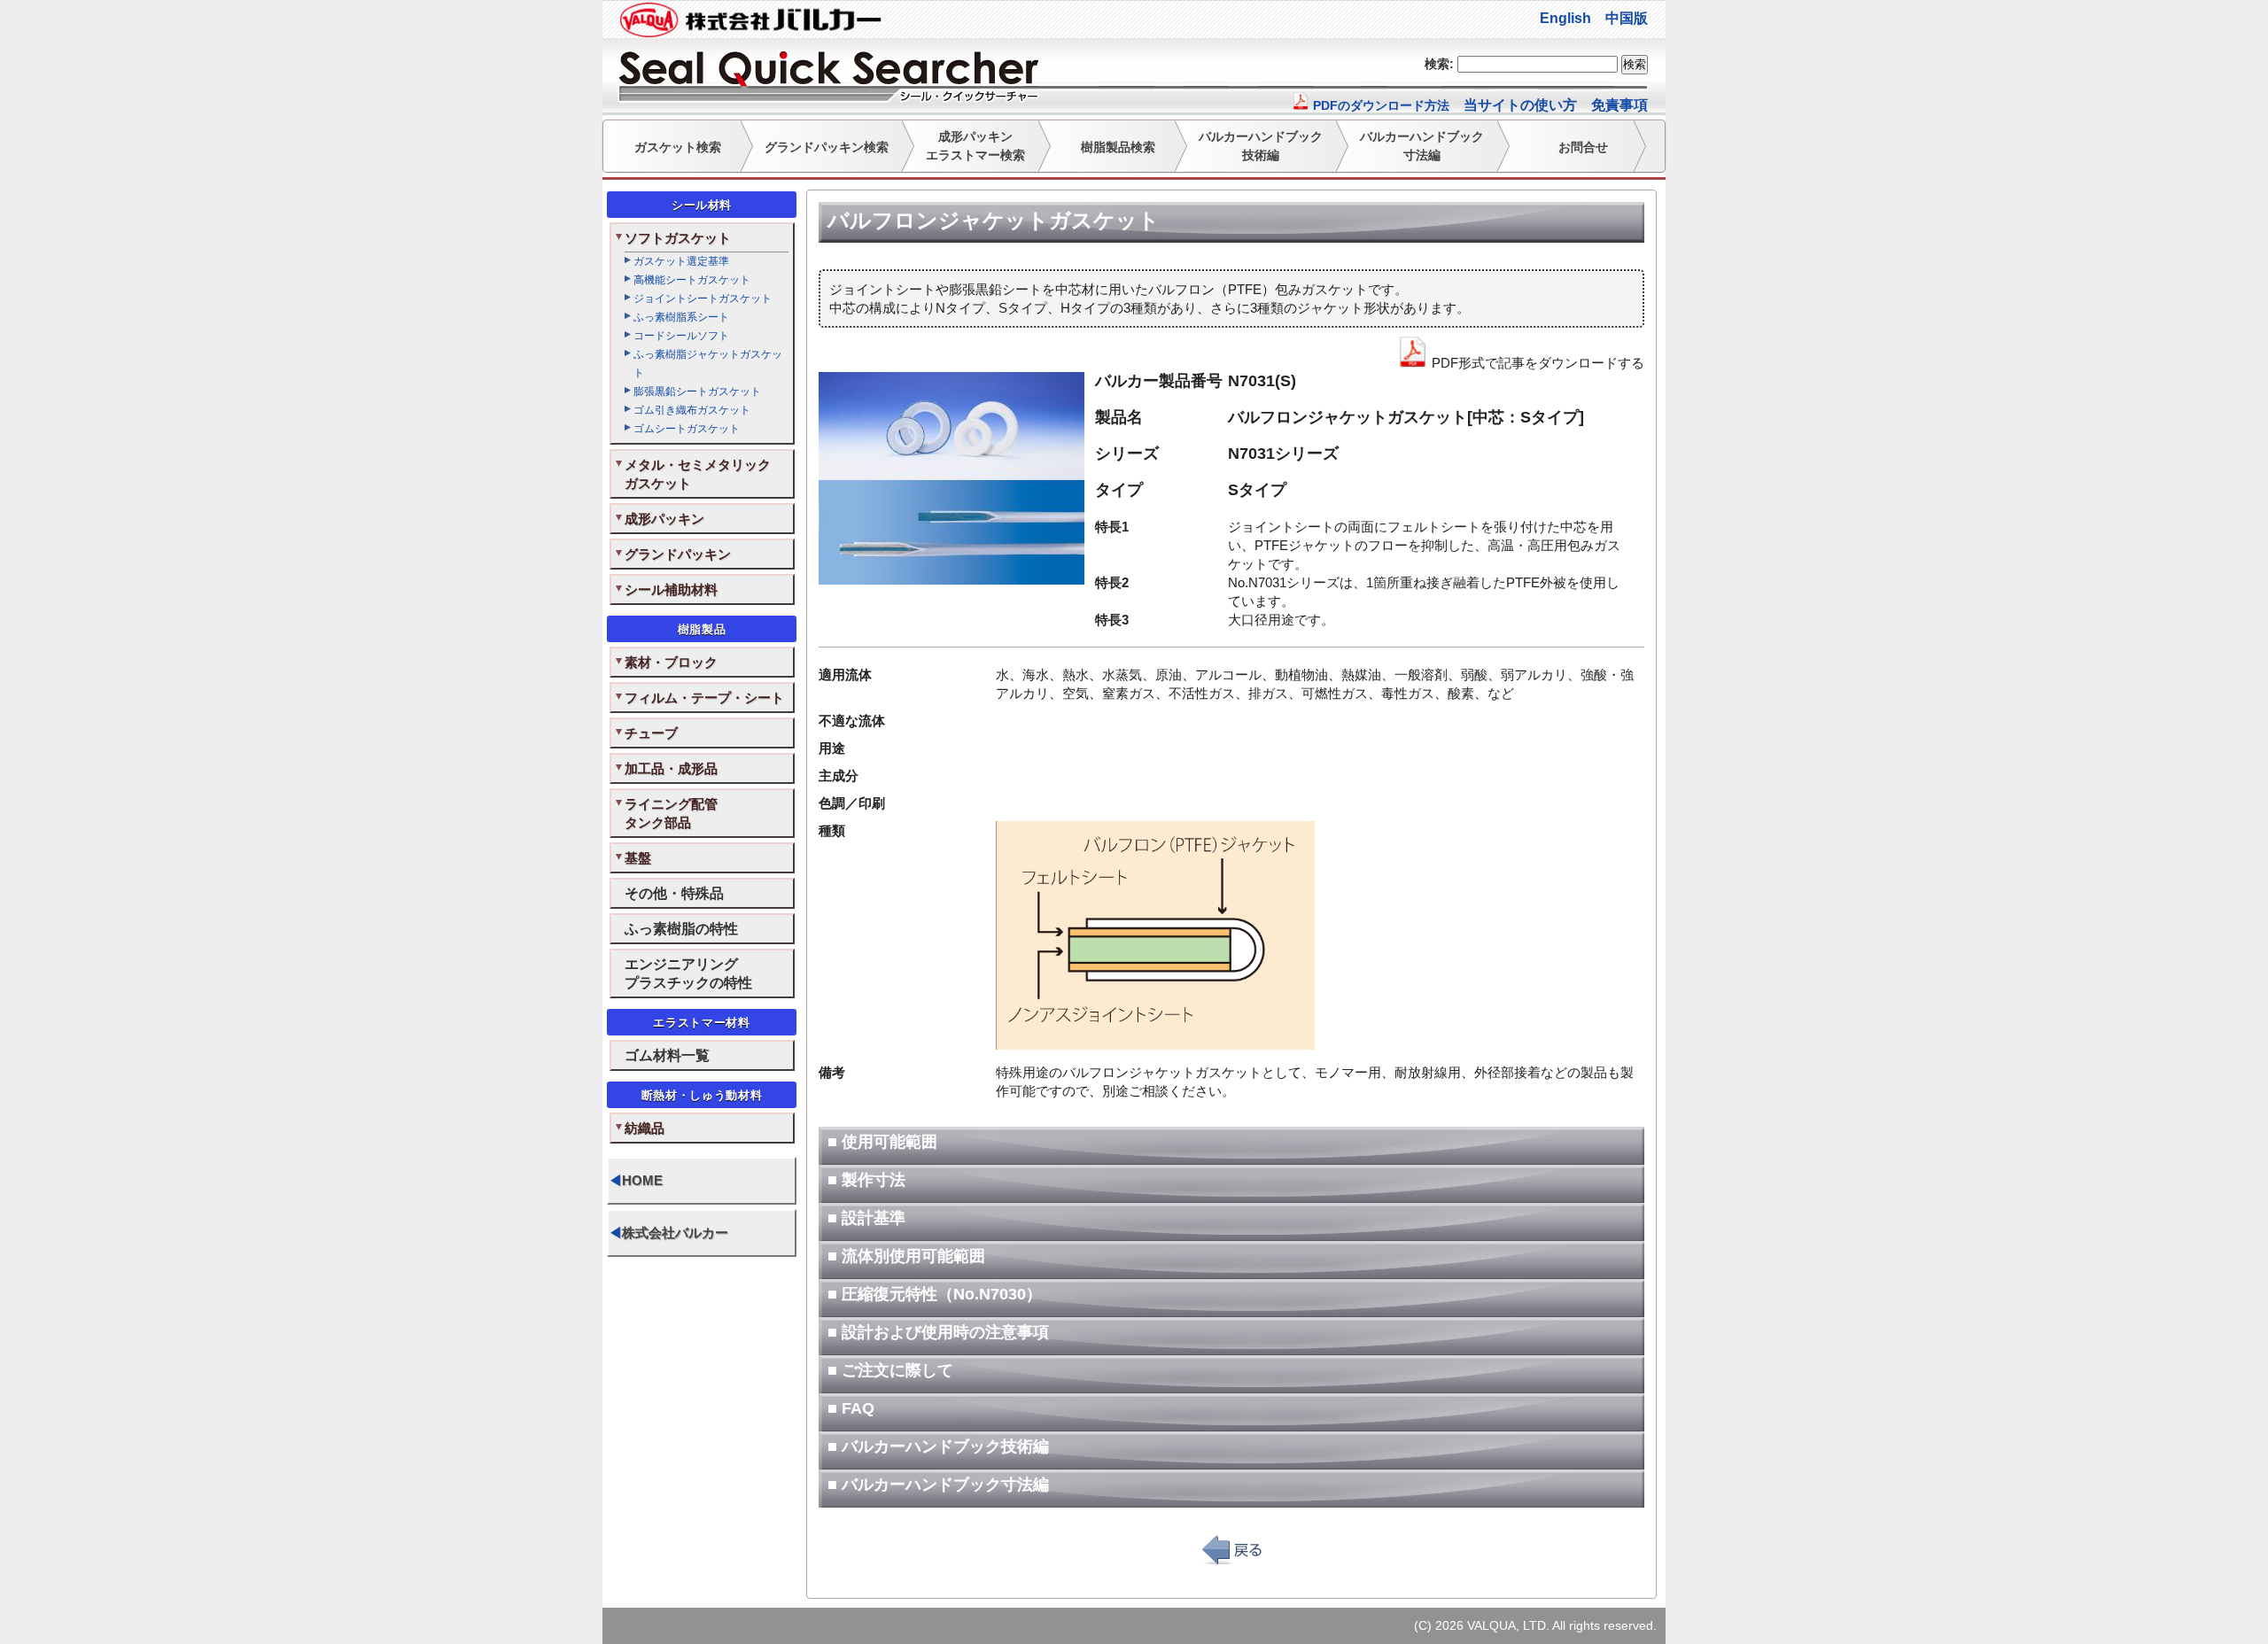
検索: (1439, 64)
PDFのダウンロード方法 (1379, 105)
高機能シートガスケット (692, 280)
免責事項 (1619, 105)
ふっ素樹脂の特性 (681, 928)
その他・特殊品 (674, 893)
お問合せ (1583, 147)
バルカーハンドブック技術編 (1261, 146)
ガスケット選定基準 (681, 261)
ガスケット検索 (678, 147)
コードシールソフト (681, 336)
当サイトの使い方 (1520, 105)
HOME (636, 1180)
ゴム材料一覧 (667, 1055)
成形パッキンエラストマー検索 (975, 146)
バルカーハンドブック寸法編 (1422, 146)
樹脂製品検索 (1118, 147)
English (1565, 18)
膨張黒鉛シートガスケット (697, 392)
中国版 (1627, 18)
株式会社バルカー (668, 1233)
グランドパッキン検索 (827, 147)
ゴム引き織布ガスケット (692, 410)
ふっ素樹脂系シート (681, 317)
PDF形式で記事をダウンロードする (1536, 363)
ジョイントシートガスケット (703, 299)
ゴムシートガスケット (687, 429)
